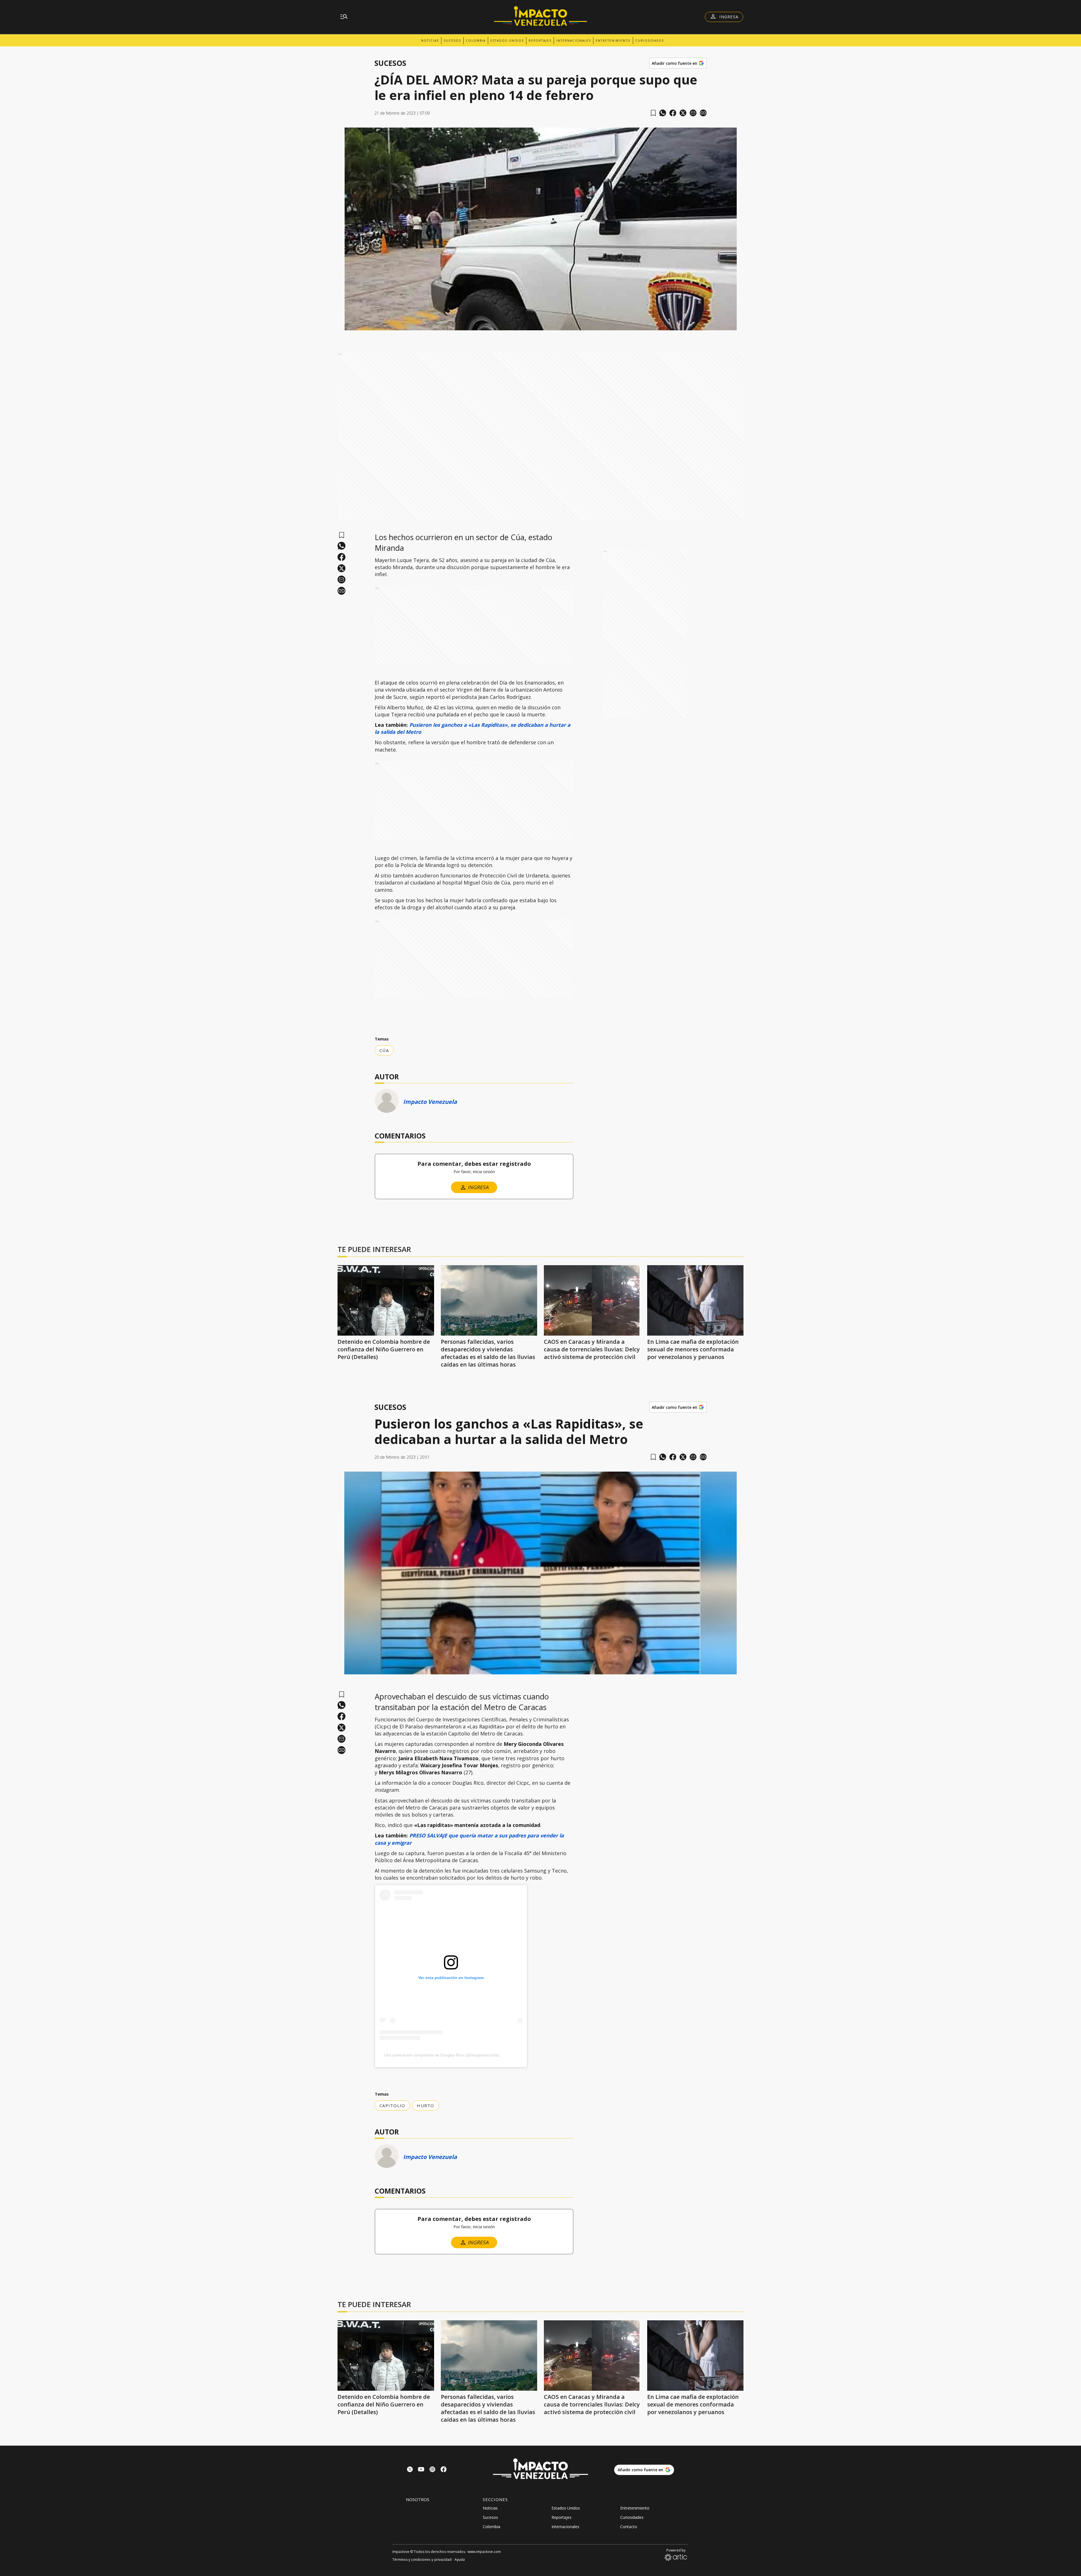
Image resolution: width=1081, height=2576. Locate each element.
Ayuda (460, 2560)
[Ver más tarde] (653, 113)
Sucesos (452, 41)
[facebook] (673, 113)
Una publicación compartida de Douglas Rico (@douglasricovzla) (442, 2055)
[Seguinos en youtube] (421, 2470)
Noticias (430, 41)
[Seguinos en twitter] (410, 2470)
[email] (693, 113)
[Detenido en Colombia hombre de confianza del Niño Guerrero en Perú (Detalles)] (386, 1300)
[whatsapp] (663, 113)
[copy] (703, 113)
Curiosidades (650, 41)
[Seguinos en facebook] (444, 2470)
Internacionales (574, 41)
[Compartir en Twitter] (683, 113)
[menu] (344, 17)
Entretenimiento (613, 41)
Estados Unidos (507, 41)
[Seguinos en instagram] (432, 2470)
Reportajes (540, 41)
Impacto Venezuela (430, 1102)
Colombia (476, 41)
